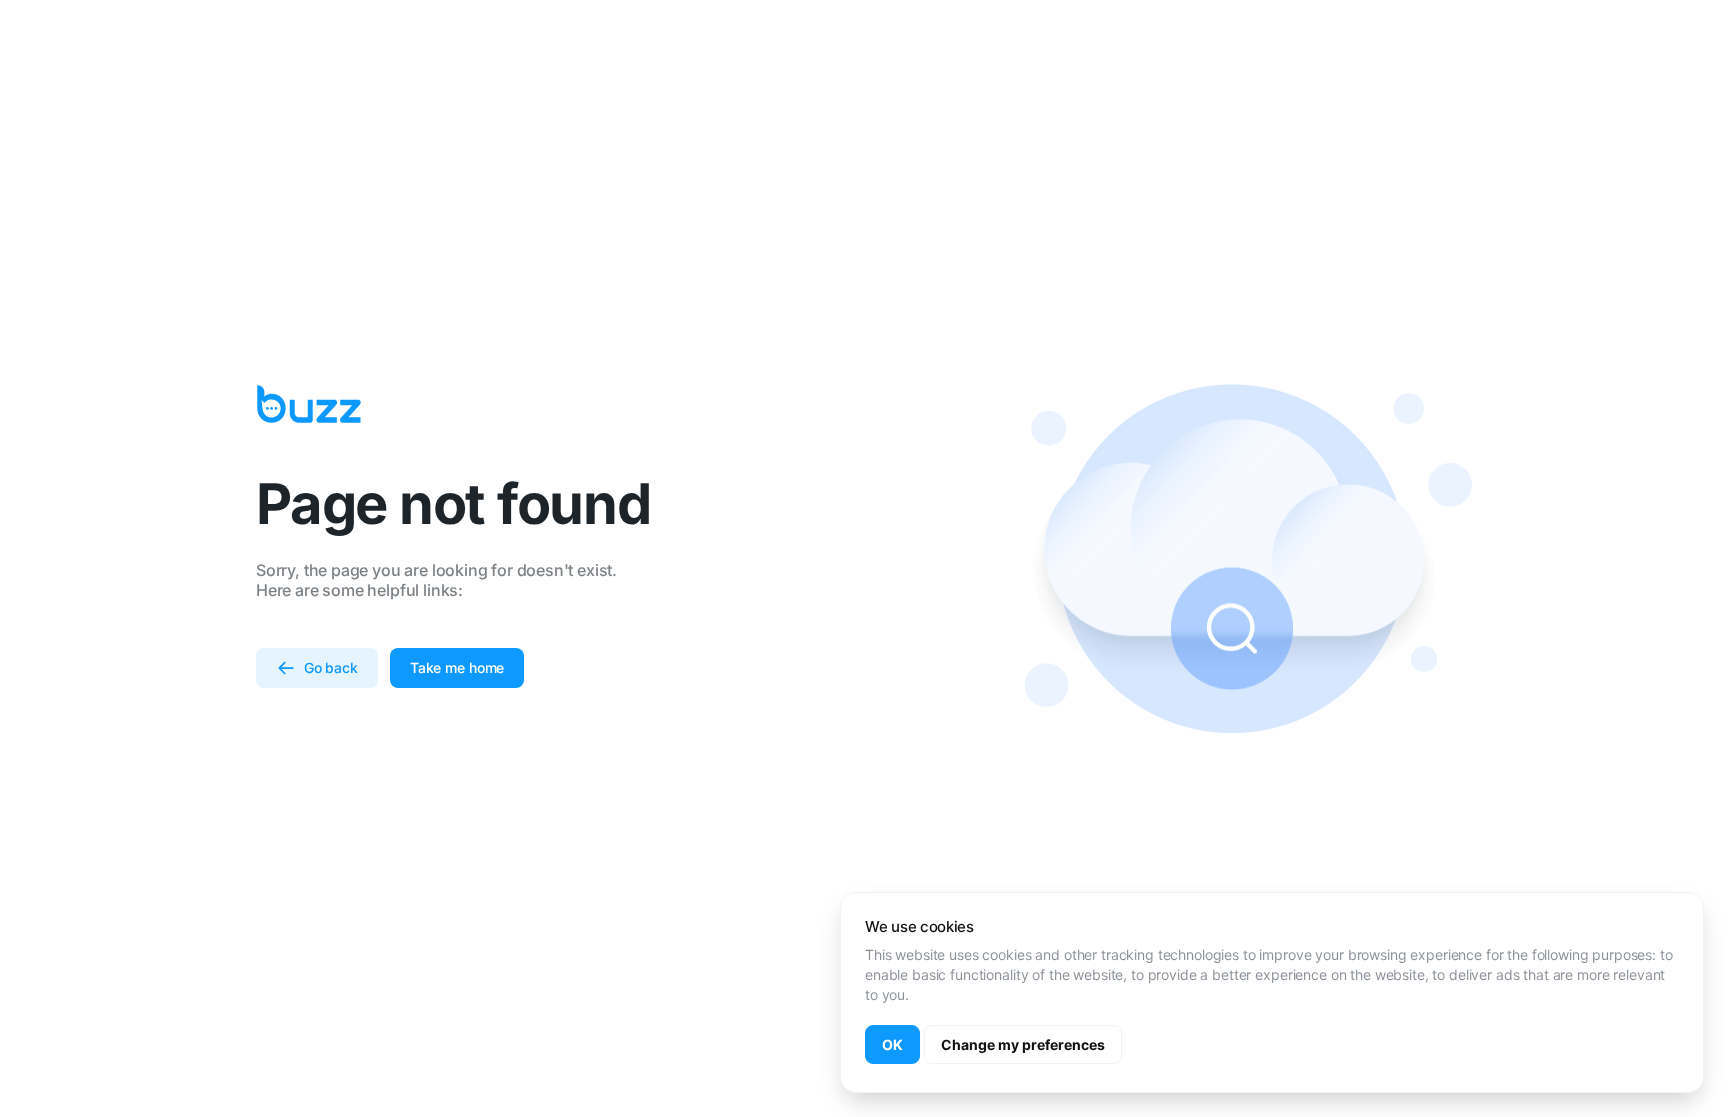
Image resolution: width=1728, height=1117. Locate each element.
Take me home (457, 667)
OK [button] (892, 1044)
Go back (331, 667)
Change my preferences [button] (1023, 1044)
